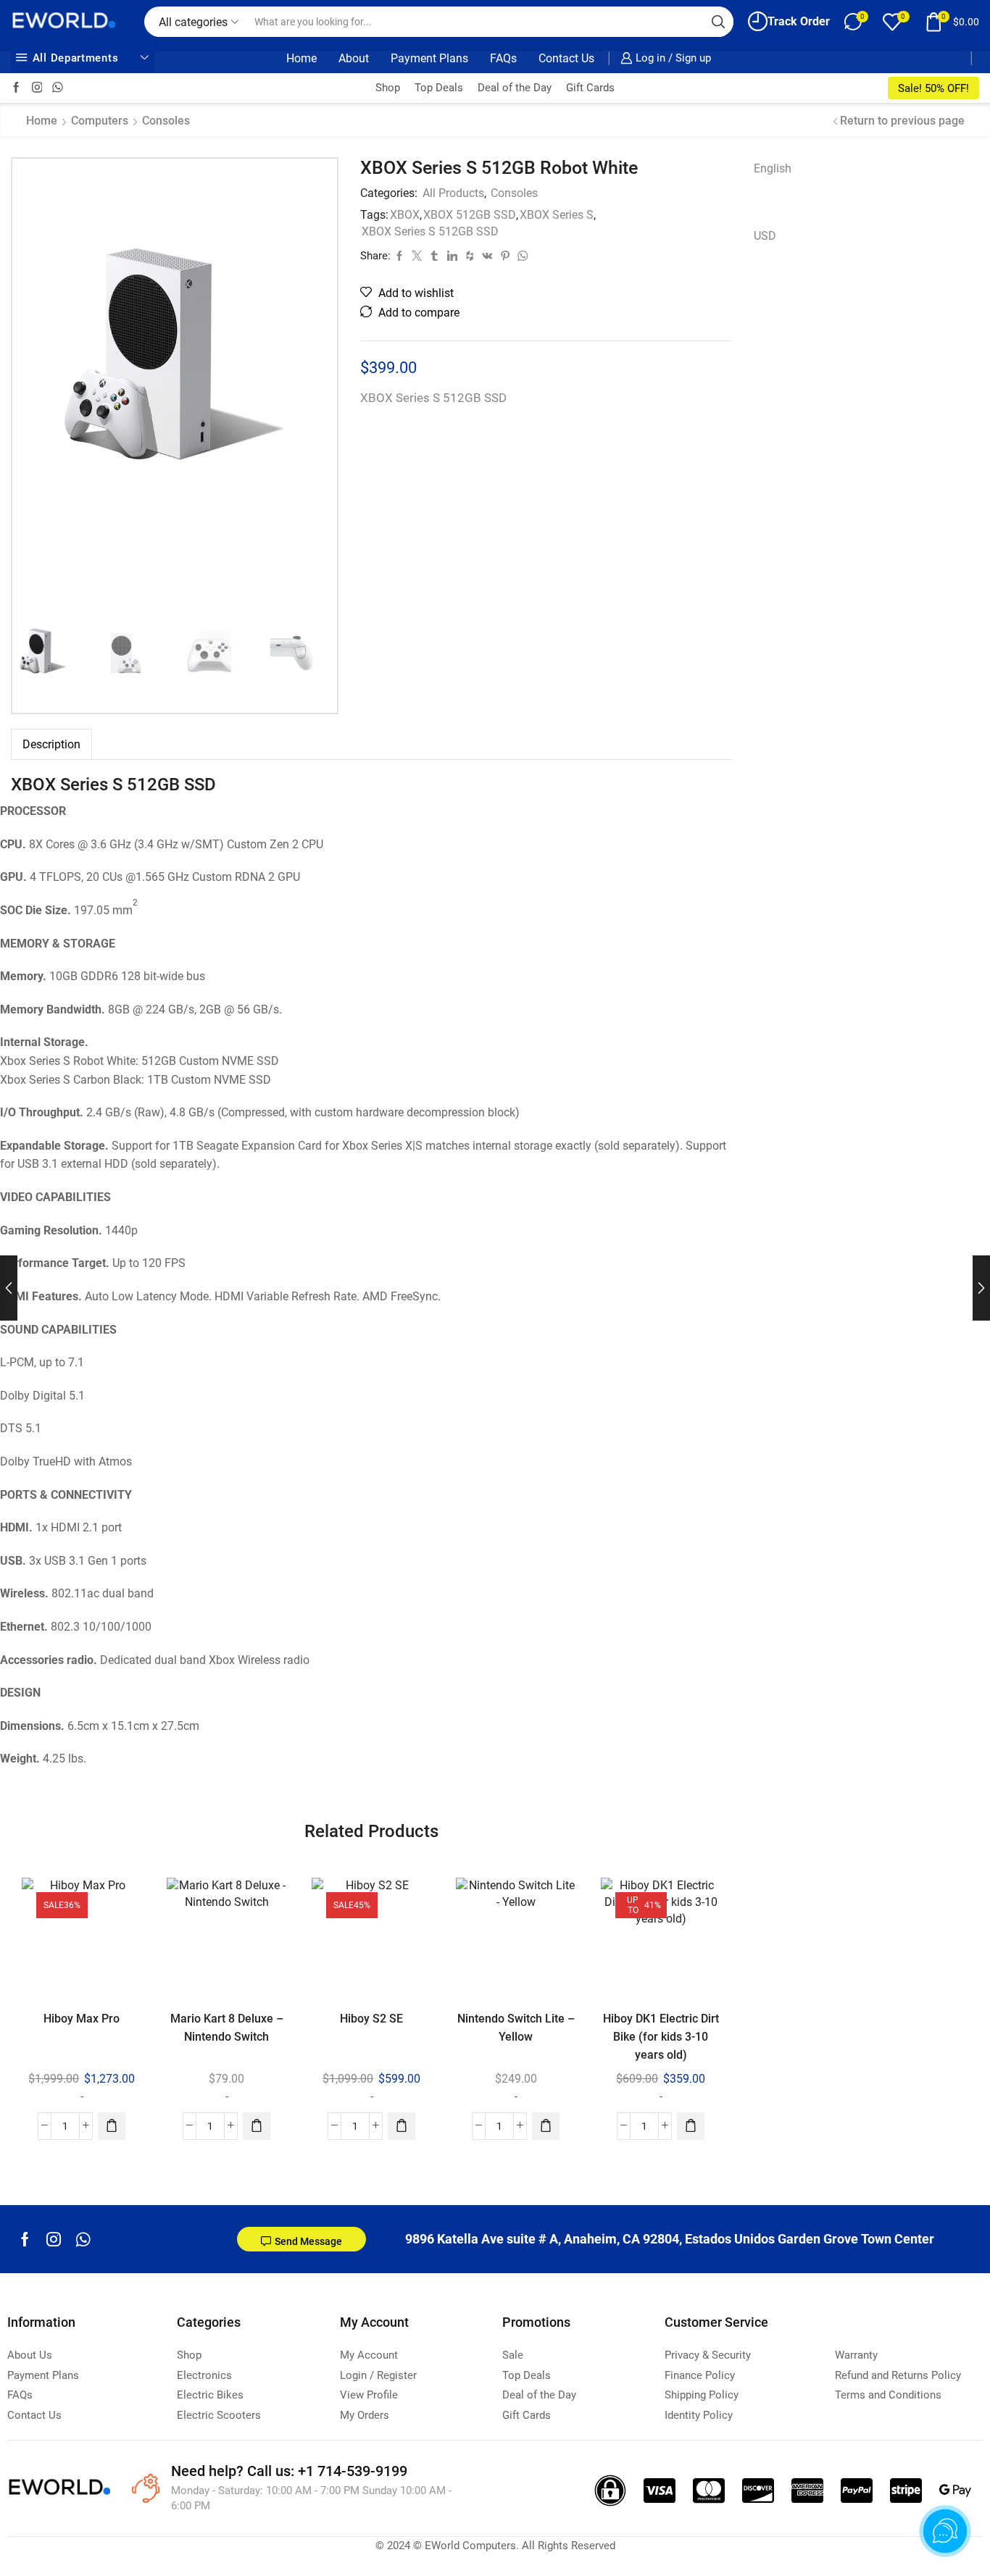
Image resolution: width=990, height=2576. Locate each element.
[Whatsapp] (83, 2239)
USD (765, 236)
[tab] (51, 744)
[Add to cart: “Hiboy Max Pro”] (112, 2125)
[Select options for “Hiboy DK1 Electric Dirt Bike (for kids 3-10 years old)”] (691, 2125)
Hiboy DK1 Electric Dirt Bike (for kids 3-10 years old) (661, 2037)
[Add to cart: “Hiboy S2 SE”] (402, 2125)
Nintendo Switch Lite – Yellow (516, 2028)
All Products (453, 193)
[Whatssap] (58, 88)
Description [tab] (51, 744)
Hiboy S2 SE (371, 2019)
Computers (100, 121)
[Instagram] (37, 88)
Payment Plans (429, 58)
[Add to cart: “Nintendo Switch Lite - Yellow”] (546, 2125)
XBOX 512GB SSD (470, 215)
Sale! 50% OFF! (933, 88)
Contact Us (566, 58)
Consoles (166, 121)
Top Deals (439, 88)
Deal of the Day (515, 88)
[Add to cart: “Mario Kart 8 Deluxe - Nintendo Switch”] (257, 2125)
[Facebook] (16, 88)
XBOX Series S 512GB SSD (430, 231)
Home (301, 58)
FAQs (503, 58)
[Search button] (718, 22)
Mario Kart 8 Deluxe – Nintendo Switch (227, 2028)
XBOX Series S (557, 215)
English (773, 168)
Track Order (799, 21)
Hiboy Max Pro (82, 2019)
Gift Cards (590, 88)
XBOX (405, 215)
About (354, 58)
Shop (388, 88)
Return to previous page (902, 121)
